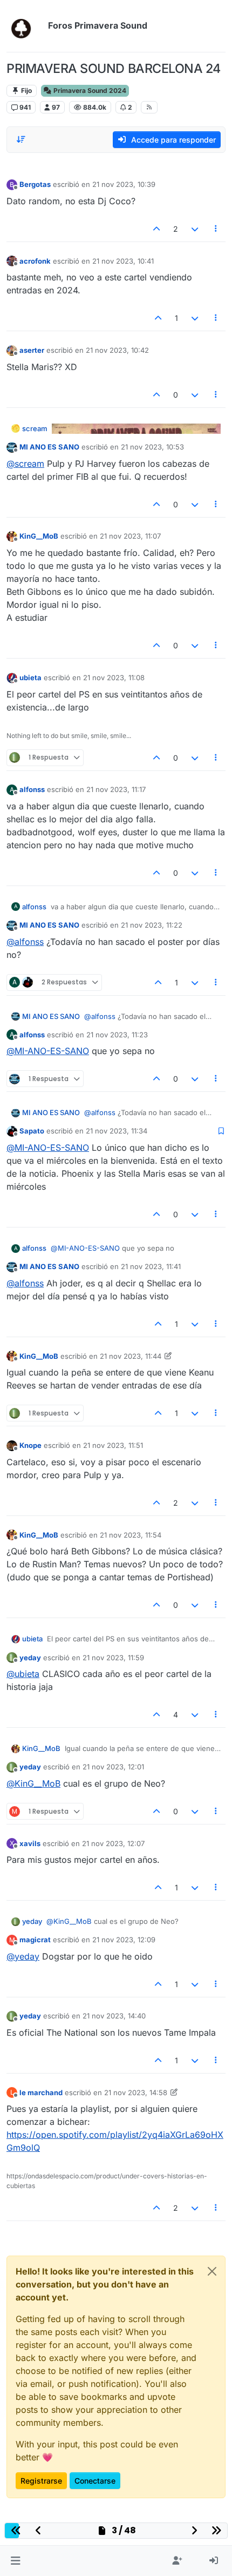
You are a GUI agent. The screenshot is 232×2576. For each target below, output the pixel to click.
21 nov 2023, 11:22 (152, 925)
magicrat (35, 1940)
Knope (30, 1445)
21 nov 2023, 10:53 (152, 447)
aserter (32, 350)
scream (35, 428)
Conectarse (95, 2481)
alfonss (32, 789)
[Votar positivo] (157, 229)
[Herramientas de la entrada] (216, 229)
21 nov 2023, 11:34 (117, 1131)
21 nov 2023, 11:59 (113, 1658)
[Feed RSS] (149, 107)
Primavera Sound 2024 (89, 90)
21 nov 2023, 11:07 (130, 536)
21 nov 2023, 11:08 (114, 677)
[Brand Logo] (25, 26)
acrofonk (35, 261)
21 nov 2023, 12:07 (113, 1843)
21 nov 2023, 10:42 (117, 350)
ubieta (30, 677)
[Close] (212, 2271)
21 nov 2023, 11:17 (116, 789)
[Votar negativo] (195, 229)
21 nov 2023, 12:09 (124, 1940)
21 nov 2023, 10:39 (124, 184)
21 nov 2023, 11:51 (113, 1445)
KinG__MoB (39, 536)
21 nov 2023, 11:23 (117, 1035)
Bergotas (35, 184)
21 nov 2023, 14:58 (136, 2092)
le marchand (41, 2092)
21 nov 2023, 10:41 (123, 261)
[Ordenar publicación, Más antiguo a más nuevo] (21, 139)
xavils (30, 1843)
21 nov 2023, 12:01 (113, 1767)
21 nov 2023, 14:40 (114, 2016)
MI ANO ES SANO (49, 447)
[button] (15, 2561)
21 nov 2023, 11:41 (151, 1266)
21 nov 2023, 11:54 (131, 1535)
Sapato (32, 1131)
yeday (30, 1658)
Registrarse (41, 2481)
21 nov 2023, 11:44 (131, 1356)
